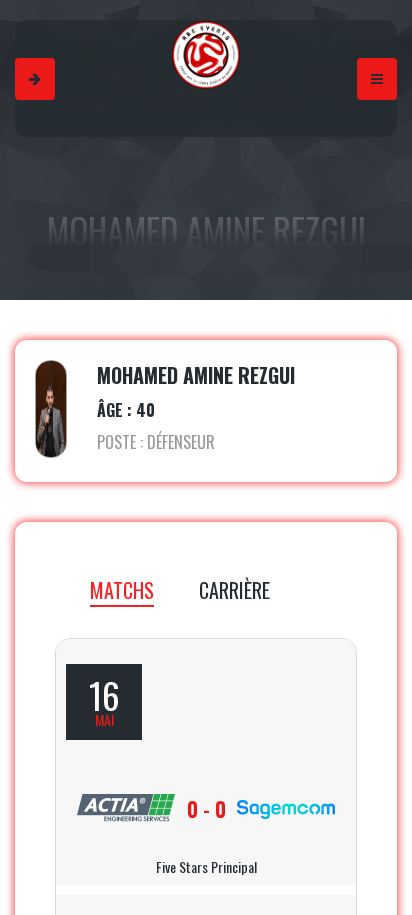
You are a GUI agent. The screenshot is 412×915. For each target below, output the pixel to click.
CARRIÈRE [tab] (234, 590)
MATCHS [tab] (122, 590)
